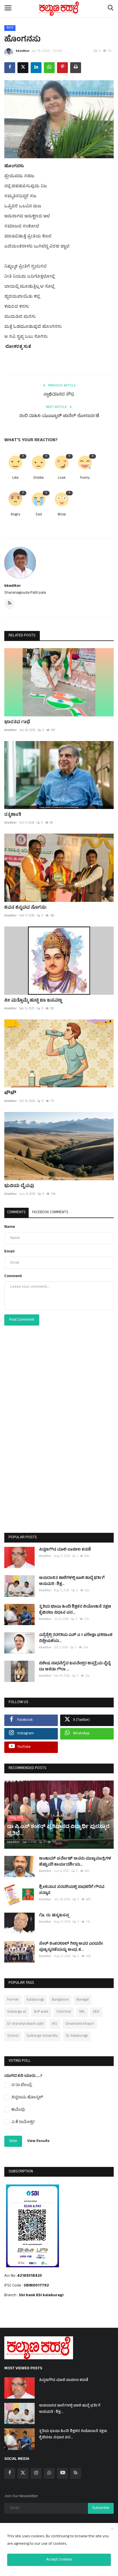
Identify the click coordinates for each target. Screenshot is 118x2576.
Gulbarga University (42, 2036)
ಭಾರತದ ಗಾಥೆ (17, 722)
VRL (82, 2012)
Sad (39, 515)
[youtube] (62, 2473)
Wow (62, 515)
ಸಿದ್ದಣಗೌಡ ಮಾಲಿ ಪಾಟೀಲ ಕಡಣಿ (65, 1550)
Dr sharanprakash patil (25, 2024)
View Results (38, 2141)
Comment (13, 1276)
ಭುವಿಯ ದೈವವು (19, 1186)
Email (9, 1252)
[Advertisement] (59, 1441)
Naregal (83, 2000)
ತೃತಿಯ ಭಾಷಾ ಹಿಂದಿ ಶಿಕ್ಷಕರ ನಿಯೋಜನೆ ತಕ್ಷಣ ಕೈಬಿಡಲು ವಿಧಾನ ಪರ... (75, 1610)
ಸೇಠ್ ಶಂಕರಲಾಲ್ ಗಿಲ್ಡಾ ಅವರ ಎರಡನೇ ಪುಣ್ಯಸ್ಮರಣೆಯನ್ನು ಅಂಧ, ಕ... (71, 1947)
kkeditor (23, 51)
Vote (13, 2141)
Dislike (39, 478)
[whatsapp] (49, 2473)
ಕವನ (10, 28)
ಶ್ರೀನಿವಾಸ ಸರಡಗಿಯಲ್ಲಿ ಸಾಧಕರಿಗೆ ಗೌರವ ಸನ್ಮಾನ (72, 1890)
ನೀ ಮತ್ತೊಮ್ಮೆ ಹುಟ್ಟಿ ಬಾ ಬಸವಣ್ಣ (33, 1001)
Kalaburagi (35, 2000)
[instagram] (36, 2473)
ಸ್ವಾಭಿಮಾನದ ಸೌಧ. (59, 395)
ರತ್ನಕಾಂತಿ (13, 815)
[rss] (76, 2473)
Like (15, 478)
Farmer (13, 2000)
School (13, 2036)
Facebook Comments (50, 1213)
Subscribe (101, 2508)
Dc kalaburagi (77, 2036)
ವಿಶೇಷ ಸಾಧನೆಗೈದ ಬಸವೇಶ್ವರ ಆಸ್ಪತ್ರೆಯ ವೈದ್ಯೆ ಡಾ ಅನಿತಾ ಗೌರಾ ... (75, 1667)
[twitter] (23, 2473)
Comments (16, 1213)
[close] (112, 2529)
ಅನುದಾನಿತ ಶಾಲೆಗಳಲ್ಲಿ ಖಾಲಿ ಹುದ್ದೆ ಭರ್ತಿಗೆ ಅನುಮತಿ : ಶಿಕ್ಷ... (72, 1581)
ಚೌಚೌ (10, 1093)
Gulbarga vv (17, 2012)
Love (62, 478)
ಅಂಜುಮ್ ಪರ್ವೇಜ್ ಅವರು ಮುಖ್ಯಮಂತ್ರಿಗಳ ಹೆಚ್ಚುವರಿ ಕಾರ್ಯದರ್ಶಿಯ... (75, 1862)
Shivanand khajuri (80, 2024)
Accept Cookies (59, 2560)
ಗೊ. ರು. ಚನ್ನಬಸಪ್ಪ (54, 1916)
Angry (15, 515)
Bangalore (60, 2000)
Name (10, 1227)
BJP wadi (41, 2012)
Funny (85, 478)
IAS (55, 2024)
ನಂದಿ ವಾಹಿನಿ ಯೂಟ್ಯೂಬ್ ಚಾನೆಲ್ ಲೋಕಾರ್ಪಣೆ (59, 417)
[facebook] (10, 2473)
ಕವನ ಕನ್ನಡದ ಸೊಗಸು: (26, 908)
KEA (96, 2012)
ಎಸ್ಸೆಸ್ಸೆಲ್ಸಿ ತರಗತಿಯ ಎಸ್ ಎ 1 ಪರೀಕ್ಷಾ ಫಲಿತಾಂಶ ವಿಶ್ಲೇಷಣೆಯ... (76, 1638)
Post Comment (22, 1320)
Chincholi (64, 2012)
